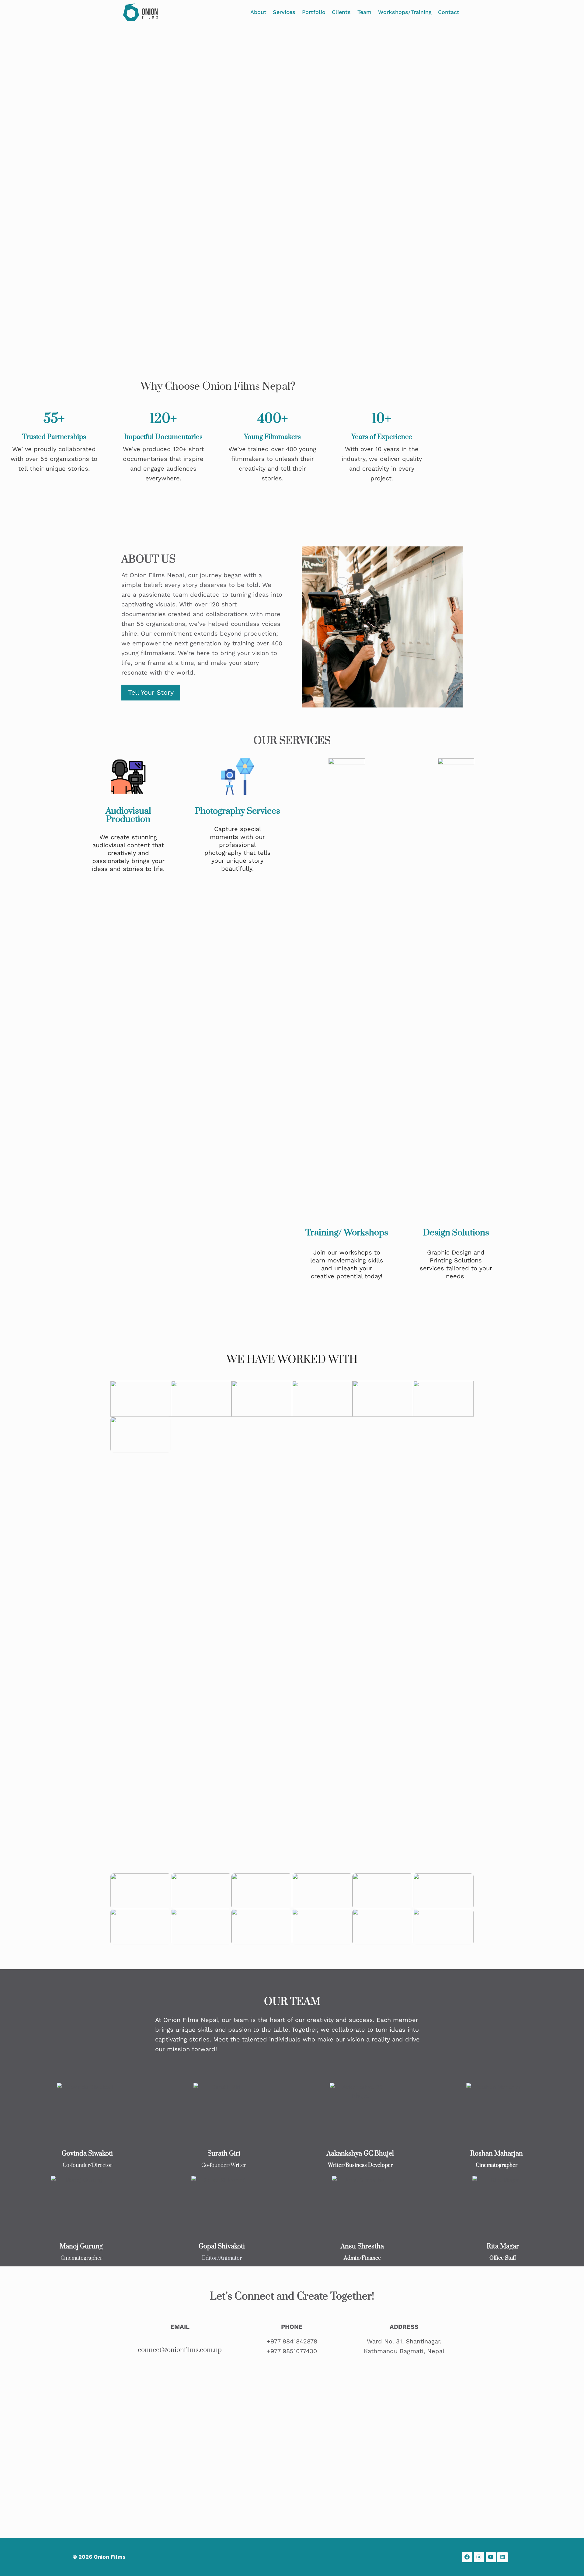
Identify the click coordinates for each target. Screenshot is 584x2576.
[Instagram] (479, 2557)
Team (364, 12)
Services (284, 12)
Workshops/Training (405, 12)
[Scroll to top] (570, 2565)
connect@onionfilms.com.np (180, 2350)
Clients (341, 12)
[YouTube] (491, 2557)
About (258, 12)
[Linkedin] (502, 2557)
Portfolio (314, 12)
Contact (449, 12)
